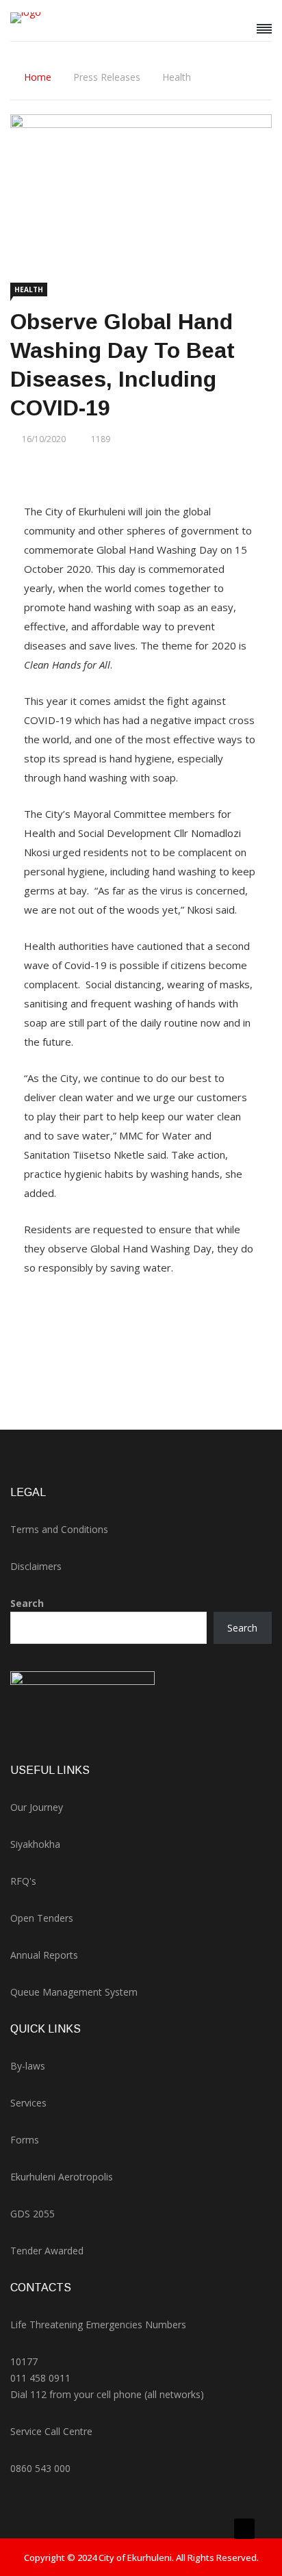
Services (28, 2103)
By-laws (28, 2066)
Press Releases (107, 77)
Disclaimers (36, 1566)
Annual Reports (44, 1955)
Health (177, 77)
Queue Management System (74, 1992)
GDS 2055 (33, 2214)
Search (27, 1603)
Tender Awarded (47, 2251)
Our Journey (37, 1807)
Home (38, 77)
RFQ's (23, 1881)
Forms (25, 2140)
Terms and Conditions (59, 1529)
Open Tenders (42, 1918)
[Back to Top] (244, 2529)
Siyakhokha (35, 1844)
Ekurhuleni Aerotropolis (62, 2177)
